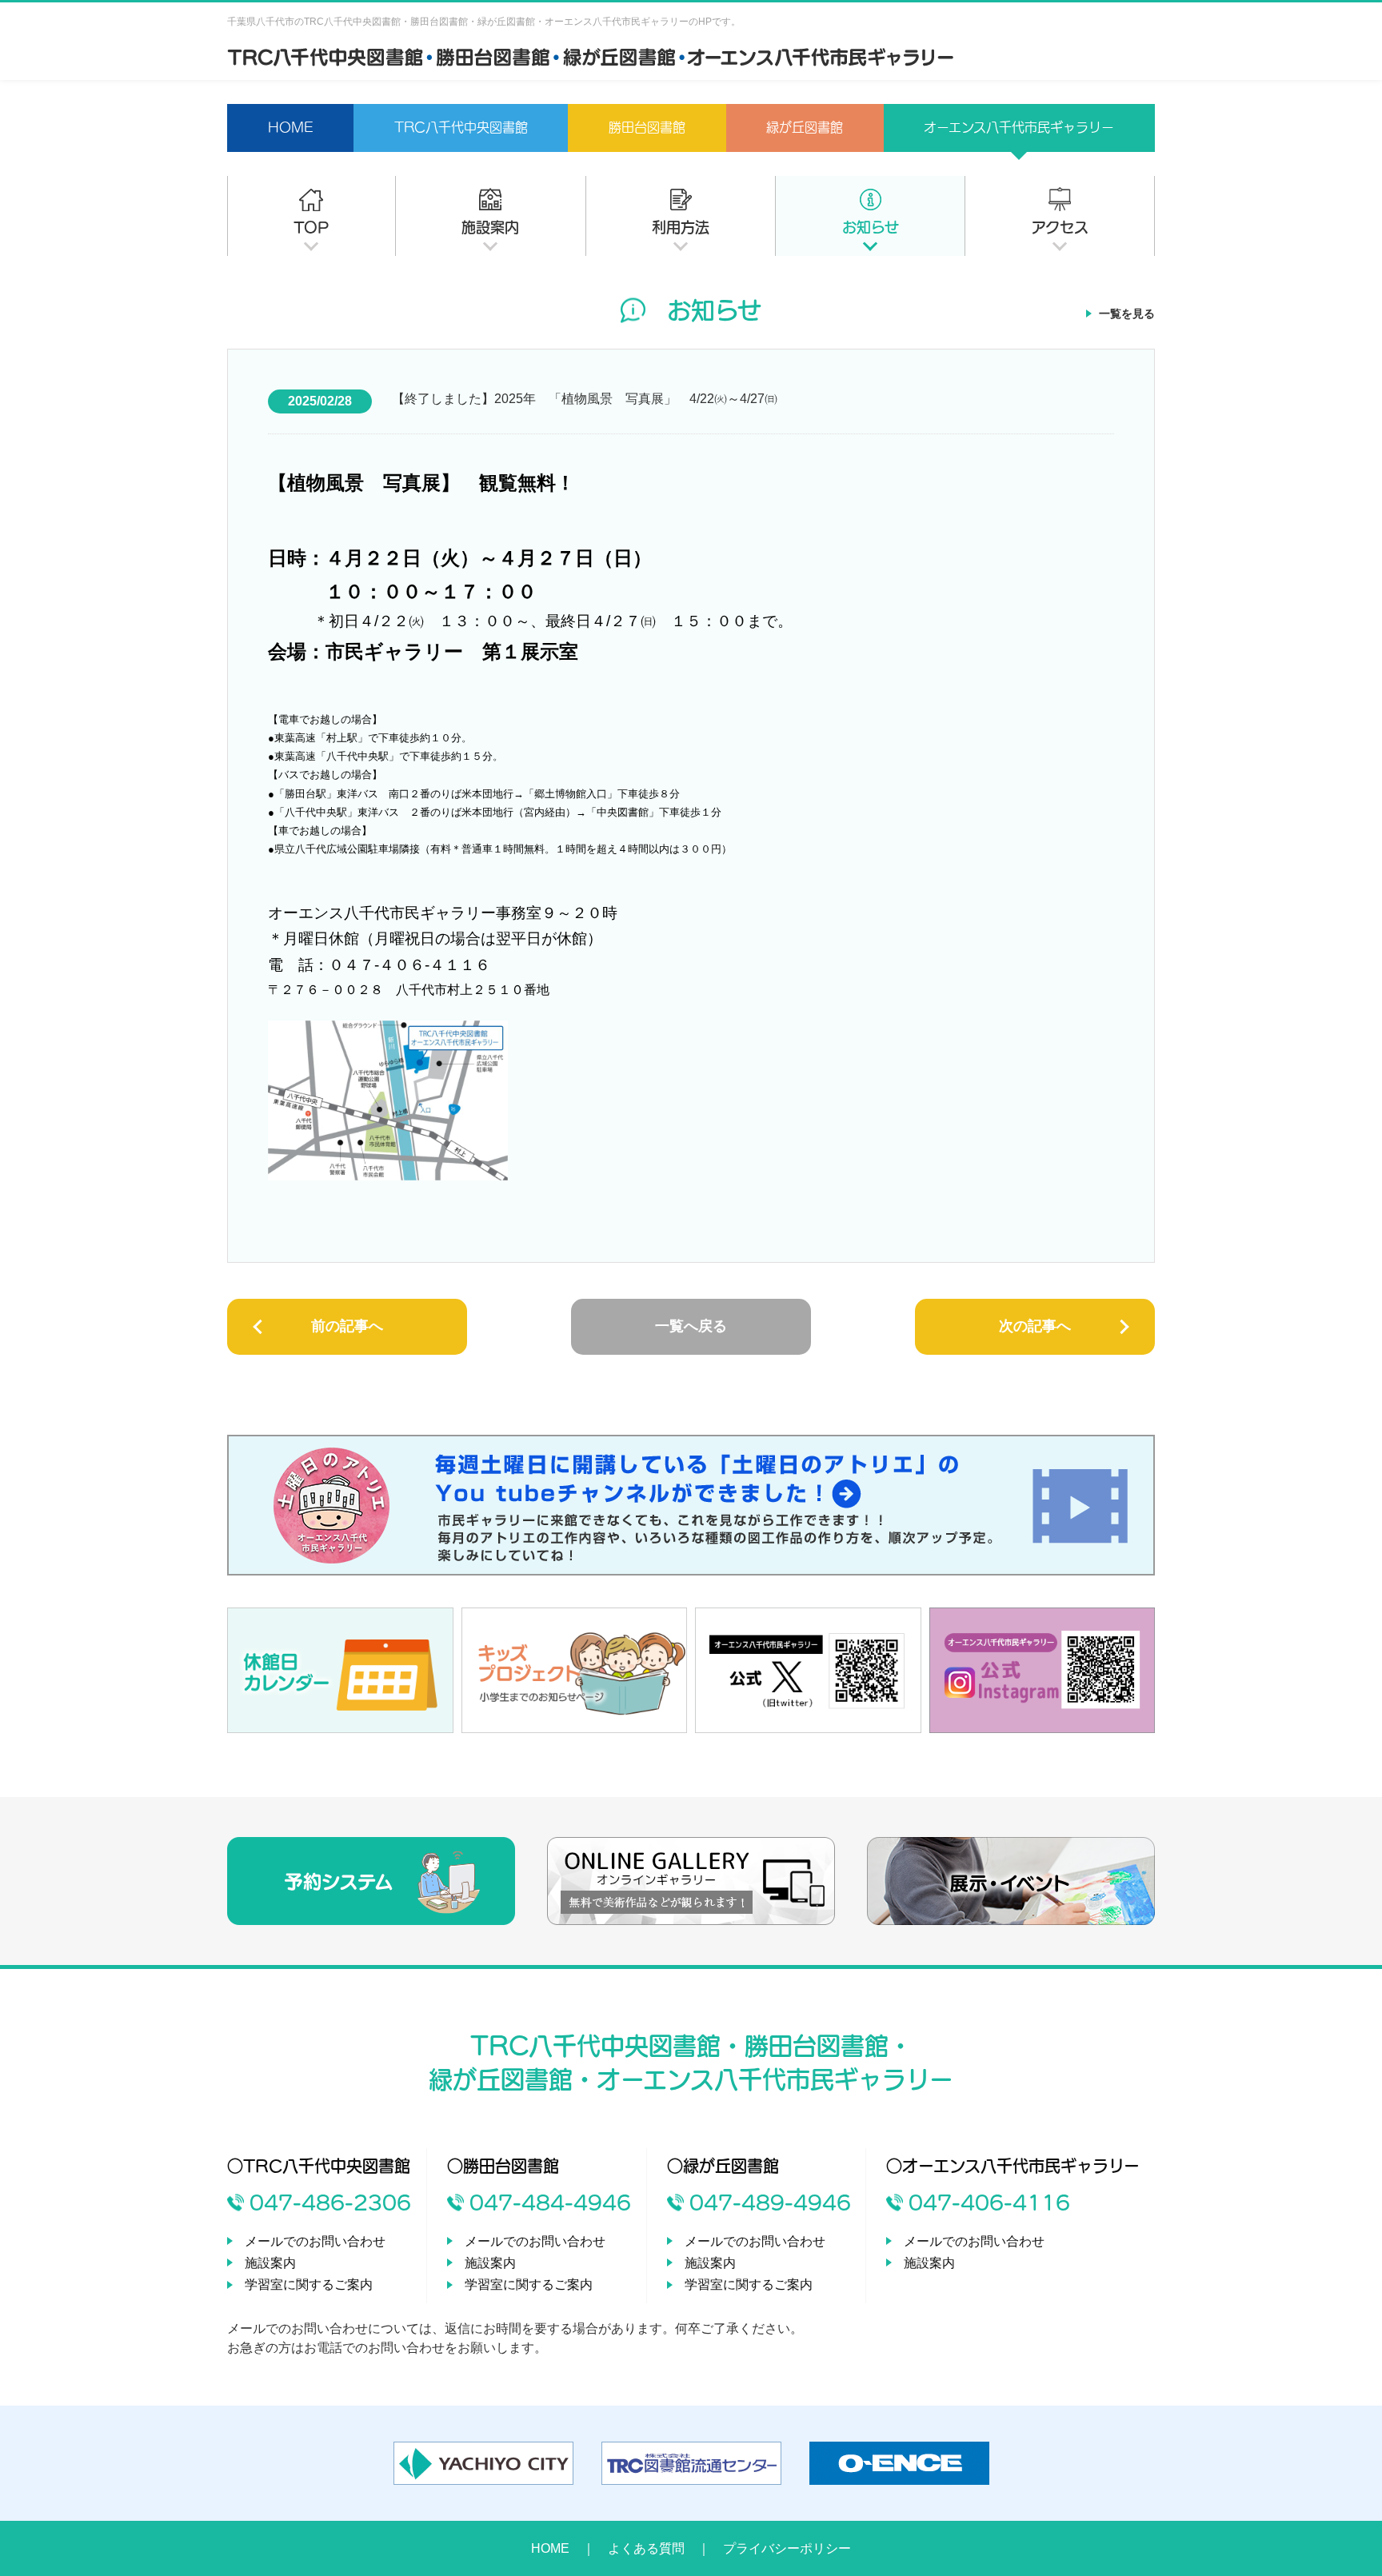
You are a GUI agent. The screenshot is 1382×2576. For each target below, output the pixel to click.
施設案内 (490, 227)
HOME (291, 127)
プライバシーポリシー (787, 2548)
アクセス (1060, 227)
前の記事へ (347, 1326)
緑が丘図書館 (805, 127)
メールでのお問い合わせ (315, 2241)
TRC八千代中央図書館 (461, 127)
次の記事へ (1035, 1326)
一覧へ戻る (691, 1326)
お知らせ (871, 227)
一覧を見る (1127, 314)
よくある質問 (646, 2548)
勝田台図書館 (647, 127)
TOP (311, 227)
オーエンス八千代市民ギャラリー (1019, 127)
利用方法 (681, 227)
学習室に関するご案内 (309, 2284)
